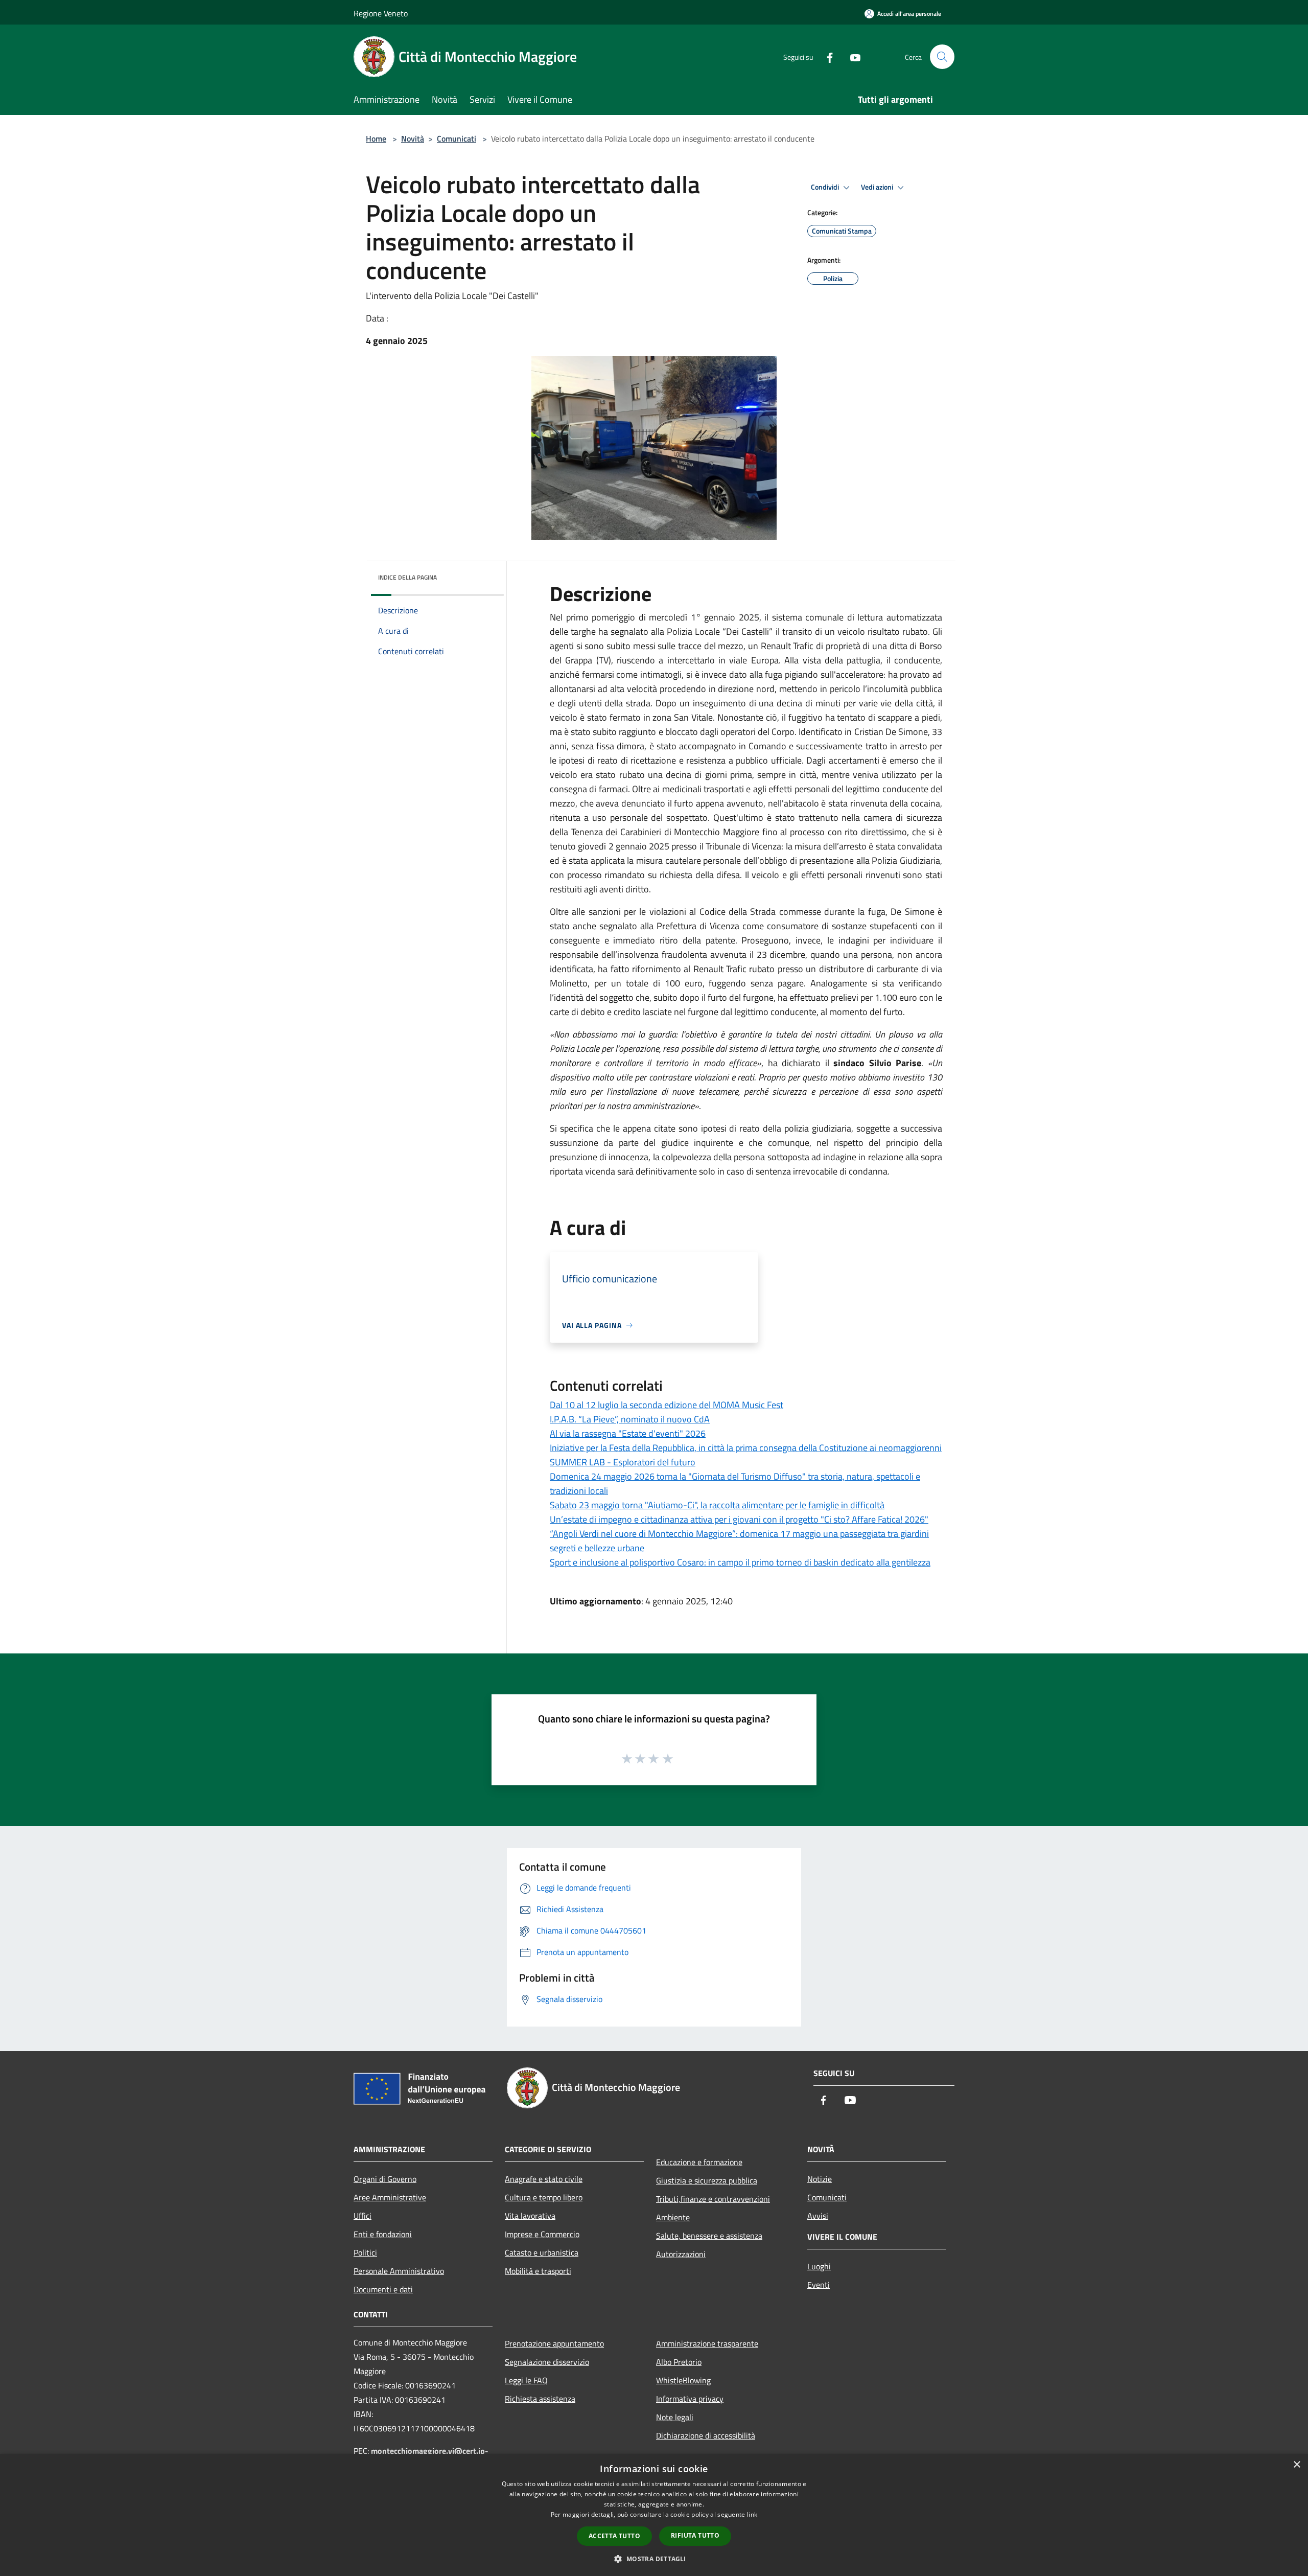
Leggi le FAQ (526, 2380)
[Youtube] (851, 56)
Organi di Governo (385, 2179)
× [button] (1297, 2465)
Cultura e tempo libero (544, 2197)
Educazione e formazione (699, 2162)
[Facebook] (826, 56)
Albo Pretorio (679, 2362)
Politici (365, 2252)
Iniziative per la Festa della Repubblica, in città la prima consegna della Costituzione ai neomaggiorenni (746, 1448)
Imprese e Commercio (542, 2234)
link (752, 2514)
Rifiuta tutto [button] (695, 2535)
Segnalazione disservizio (547, 2362)
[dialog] (654, 2515)
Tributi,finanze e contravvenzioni (713, 2199)
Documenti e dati (383, 2289)
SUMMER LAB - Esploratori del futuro (623, 1462)
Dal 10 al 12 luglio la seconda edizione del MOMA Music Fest (667, 1405)
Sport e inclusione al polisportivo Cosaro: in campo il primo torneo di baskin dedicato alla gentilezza (740, 1562)
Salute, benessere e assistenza (709, 2236)
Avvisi (818, 2216)
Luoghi (819, 2266)
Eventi (819, 2285)
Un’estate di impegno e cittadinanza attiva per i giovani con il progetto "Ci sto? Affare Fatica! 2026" (739, 1519)
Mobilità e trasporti (538, 2271)
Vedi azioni (878, 187)
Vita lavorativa (530, 2216)
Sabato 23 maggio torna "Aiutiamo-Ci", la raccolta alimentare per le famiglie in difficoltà (717, 1505)
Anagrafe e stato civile (544, 2179)
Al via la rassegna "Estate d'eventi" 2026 (628, 1433)
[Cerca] (942, 57)
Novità (413, 139)
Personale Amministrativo (399, 2271)
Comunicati (457, 139)
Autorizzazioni (681, 2254)
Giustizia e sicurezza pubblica (707, 2180)
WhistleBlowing (683, 2380)
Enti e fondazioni (383, 2234)
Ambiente (673, 2217)
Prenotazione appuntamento (554, 2343)
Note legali (675, 2417)
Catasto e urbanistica (542, 2252)
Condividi (826, 187)
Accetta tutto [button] (614, 2536)
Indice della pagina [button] (407, 577)
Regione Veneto (381, 13)
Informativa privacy (690, 2399)
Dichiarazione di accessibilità (706, 2435)
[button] (654, 2559)
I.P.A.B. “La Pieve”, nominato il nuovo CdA (630, 1419)
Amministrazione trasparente (707, 2343)
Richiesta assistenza (540, 2399)
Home (376, 139)
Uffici (363, 2216)
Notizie (820, 2179)
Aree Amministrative (390, 2197)
